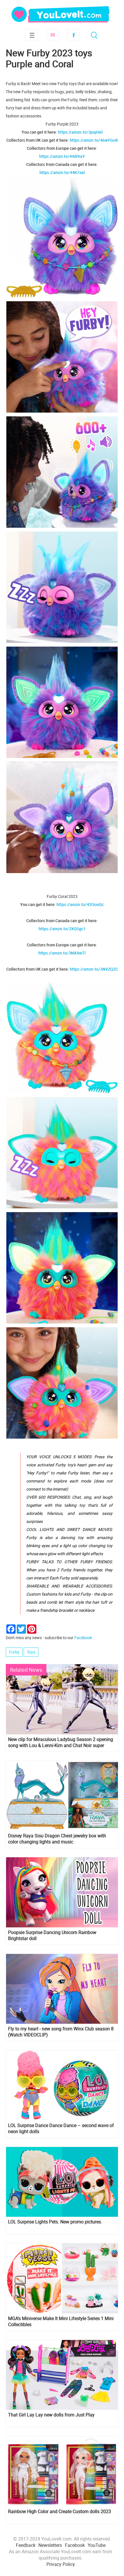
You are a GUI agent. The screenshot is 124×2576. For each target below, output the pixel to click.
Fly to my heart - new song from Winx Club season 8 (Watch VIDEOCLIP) (61, 2032)
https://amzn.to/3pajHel (80, 132)
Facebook (73, 35)
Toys (31, 1652)
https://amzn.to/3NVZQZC (94, 969)
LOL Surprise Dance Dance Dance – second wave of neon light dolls (61, 2128)
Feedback (26, 2545)
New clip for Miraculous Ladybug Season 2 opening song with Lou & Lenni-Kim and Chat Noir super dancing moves (61, 1742)
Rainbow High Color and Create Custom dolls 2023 (60, 2512)
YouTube (97, 2545)
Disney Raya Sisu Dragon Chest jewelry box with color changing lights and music (57, 1839)
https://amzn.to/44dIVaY (62, 156)
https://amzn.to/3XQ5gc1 (62, 929)
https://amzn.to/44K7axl (62, 172)
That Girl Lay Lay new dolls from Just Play (51, 2415)
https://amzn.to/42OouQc (80, 904)
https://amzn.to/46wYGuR (94, 140)
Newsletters (50, 2545)
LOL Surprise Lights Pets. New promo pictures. (55, 2222)
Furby (14, 1652)
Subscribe (52, 35)
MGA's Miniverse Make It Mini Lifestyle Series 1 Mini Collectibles (61, 2322)
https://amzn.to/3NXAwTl (62, 953)
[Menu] (32, 35)
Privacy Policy (61, 2564)
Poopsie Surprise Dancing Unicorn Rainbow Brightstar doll (52, 1935)
